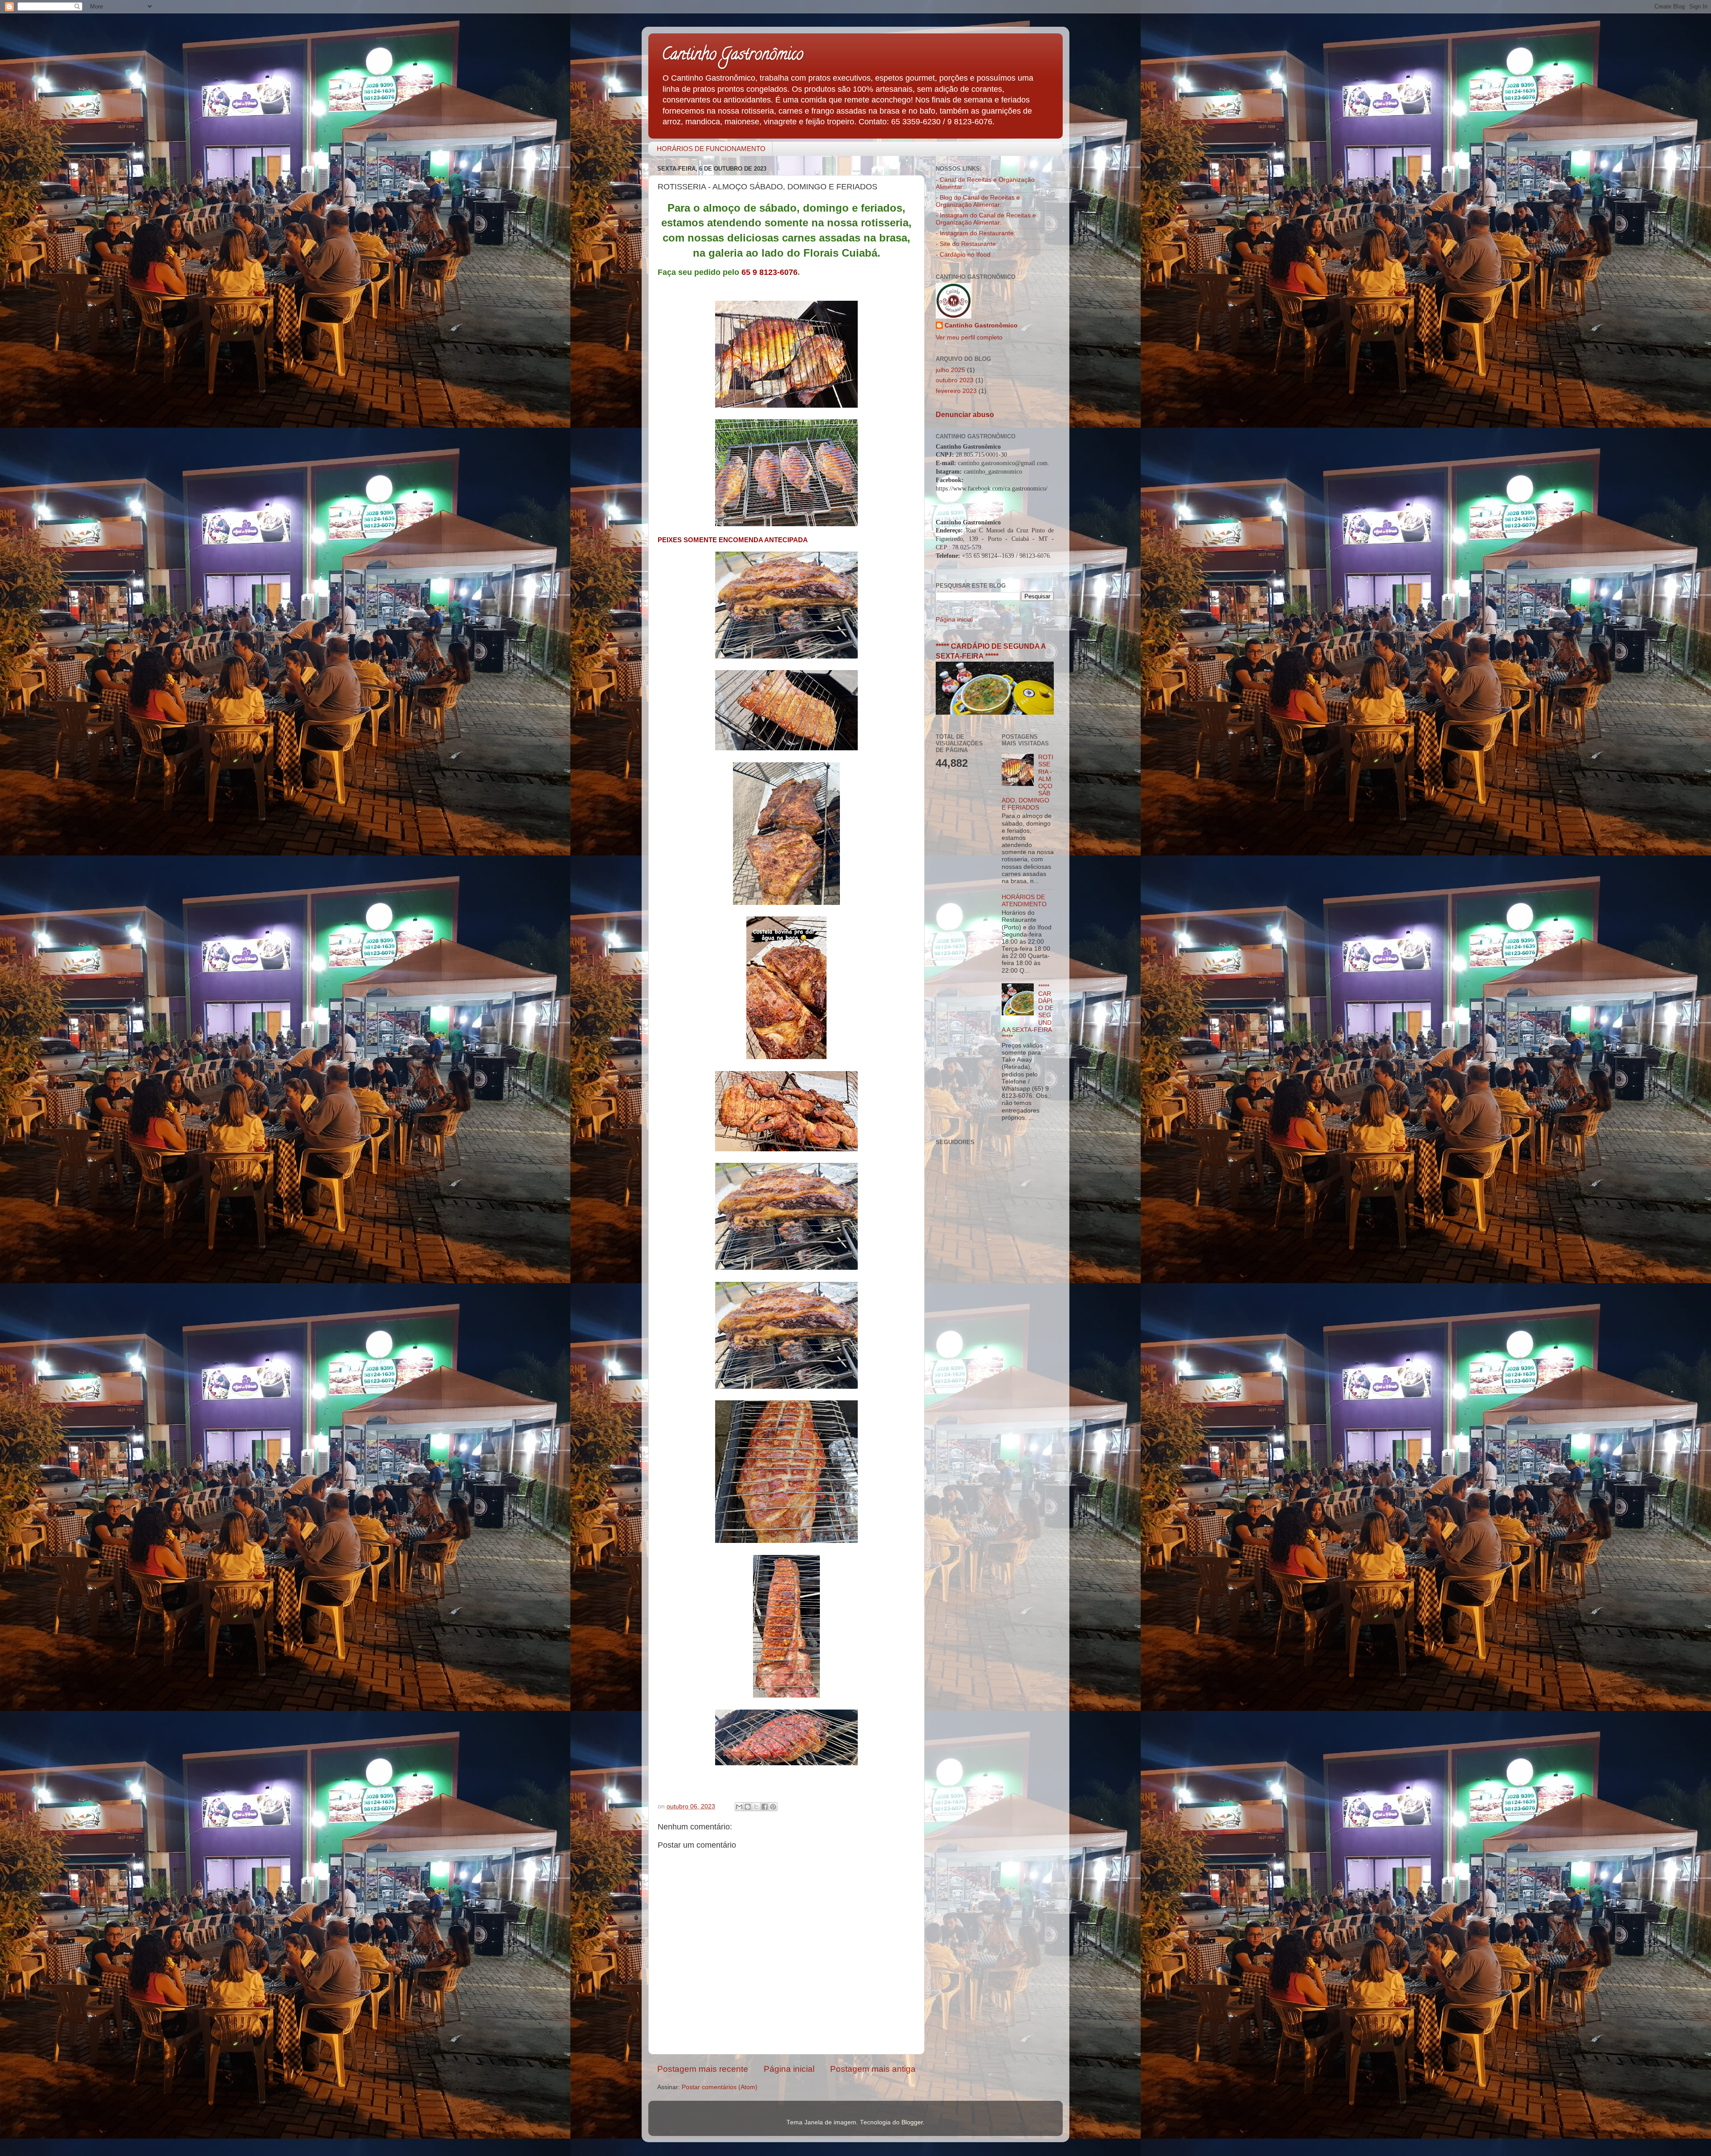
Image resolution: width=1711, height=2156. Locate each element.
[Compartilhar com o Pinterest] (773, 1807)
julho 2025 (950, 370)
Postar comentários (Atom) (720, 2087)
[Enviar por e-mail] (739, 1807)
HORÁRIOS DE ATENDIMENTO (1024, 901)
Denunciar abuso (965, 415)
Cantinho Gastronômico (733, 56)
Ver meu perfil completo (969, 338)
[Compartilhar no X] (756, 1807)
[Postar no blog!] (748, 1807)
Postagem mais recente (703, 2069)
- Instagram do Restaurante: (976, 233)
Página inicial (789, 2069)
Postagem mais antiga (873, 2069)
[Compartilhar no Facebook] (765, 1807)
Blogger (912, 2122)
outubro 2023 (955, 380)
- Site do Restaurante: (967, 244)
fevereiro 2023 (956, 391)
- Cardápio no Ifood (963, 255)
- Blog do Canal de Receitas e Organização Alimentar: (978, 201)
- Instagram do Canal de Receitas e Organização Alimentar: (986, 219)
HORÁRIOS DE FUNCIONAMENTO (711, 149)
